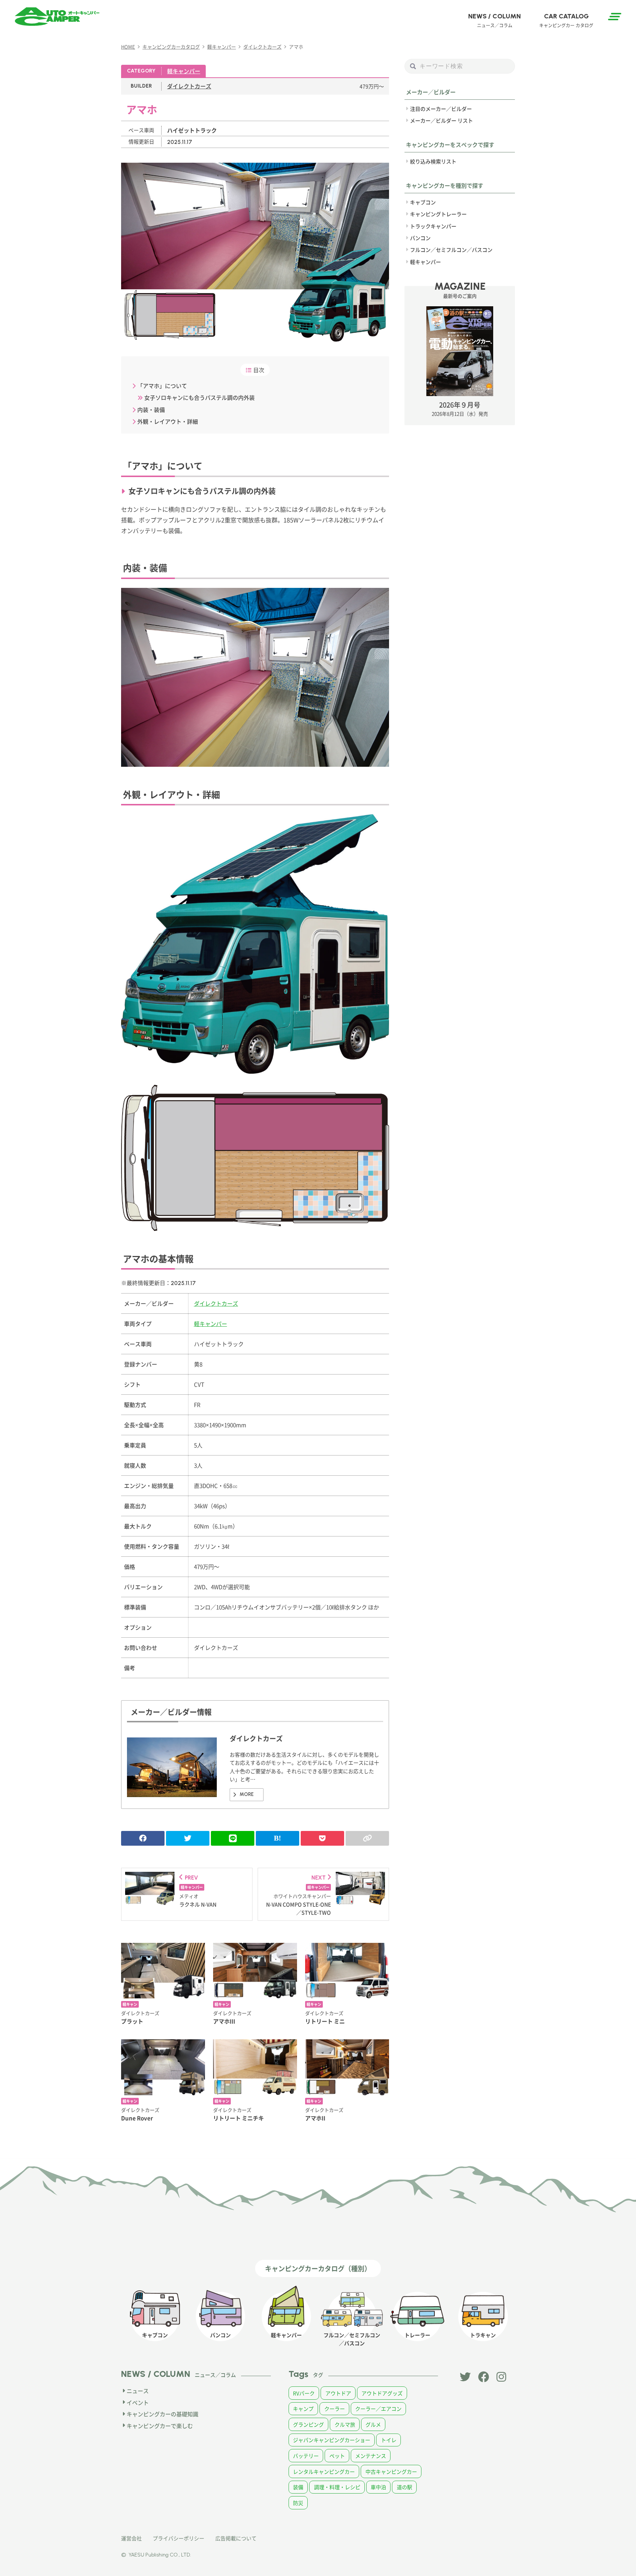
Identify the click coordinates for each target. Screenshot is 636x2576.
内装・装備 (151, 410)
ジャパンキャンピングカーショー (332, 2440)
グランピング (308, 2424)
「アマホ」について (162, 386)
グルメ (373, 2424)
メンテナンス (371, 2456)
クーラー (335, 2409)
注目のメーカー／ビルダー (441, 109)
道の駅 (404, 2487)
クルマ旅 (345, 2424)
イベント (138, 2402)
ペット (337, 2456)
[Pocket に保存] (322, 1838)
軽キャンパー (184, 71)
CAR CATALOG (566, 20)
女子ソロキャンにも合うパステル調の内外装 (199, 397)
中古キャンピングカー (391, 2471)
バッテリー (306, 2456)
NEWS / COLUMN (494, 20)
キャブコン (423, 202)
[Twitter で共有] (188, 1838)
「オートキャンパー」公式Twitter (465, 2377)
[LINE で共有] (233, 1838)
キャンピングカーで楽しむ (160, 2426)
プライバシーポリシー (179, 2538)
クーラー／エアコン (378, 2409)
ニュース (138, 2391)
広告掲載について (236, 2538)
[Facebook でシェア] (143, 1838)
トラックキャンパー (433, 226)
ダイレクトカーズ (189, 86)
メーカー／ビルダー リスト (441, 120)
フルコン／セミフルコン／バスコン (451, 250)
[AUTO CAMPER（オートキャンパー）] (57, 17)
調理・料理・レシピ (337, 2487)
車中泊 (378, 2487)
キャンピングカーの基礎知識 (162, 2414)
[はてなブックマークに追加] (278, 1838)
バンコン (420, 238)
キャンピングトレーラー (438, 214)
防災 (298, 2503)
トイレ (389, 2440)
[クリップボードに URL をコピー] (367, 1838)
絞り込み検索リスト (433, 161)
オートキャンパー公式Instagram (502, 2377)
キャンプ (303, 2409)
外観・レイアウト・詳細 (168, 421)
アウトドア (338, 2393)
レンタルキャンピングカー (324, 2471)
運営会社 (131, 2538)
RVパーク (304, 2393)
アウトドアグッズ (382, 2393)
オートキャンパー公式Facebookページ (484, 2377)
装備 (298, 2487)
